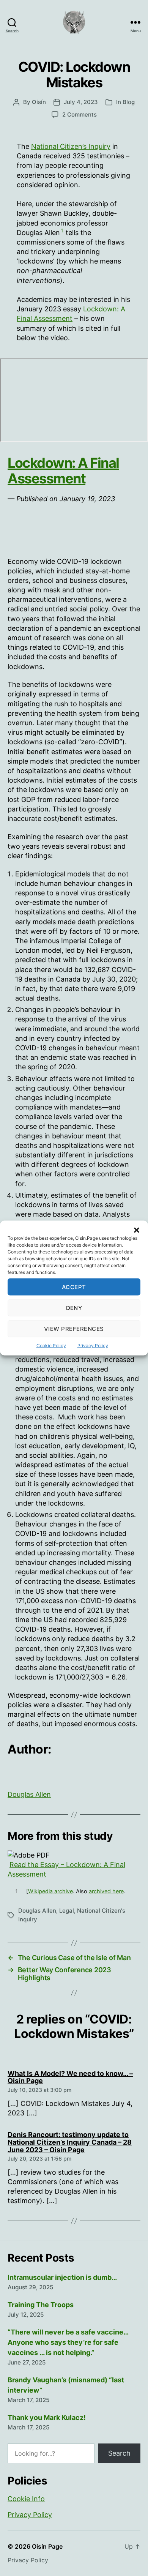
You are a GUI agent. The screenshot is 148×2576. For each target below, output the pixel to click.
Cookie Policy (51, 1346)
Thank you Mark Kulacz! (47, 2417)
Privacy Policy (93, 1346)
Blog (129, 102)
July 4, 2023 (81, 102)
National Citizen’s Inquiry (71, 146)
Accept (74, 1287)
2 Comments (80, 114)
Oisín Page (47, 2546)
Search (119, 2453)
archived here (106, 1891)
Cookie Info (26, 2499)
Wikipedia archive (50, 1891)
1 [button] (62, 230)
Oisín (39, 102)
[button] (137, 1230)
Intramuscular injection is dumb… (62, 2277)
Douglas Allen (29, 1794)
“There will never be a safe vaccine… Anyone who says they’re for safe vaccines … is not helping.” (68, 2342)
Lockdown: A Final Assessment (63, 471)
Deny (74, 1308)
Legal (67, 1911)
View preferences (74, 1328)
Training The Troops (41, 2305)
